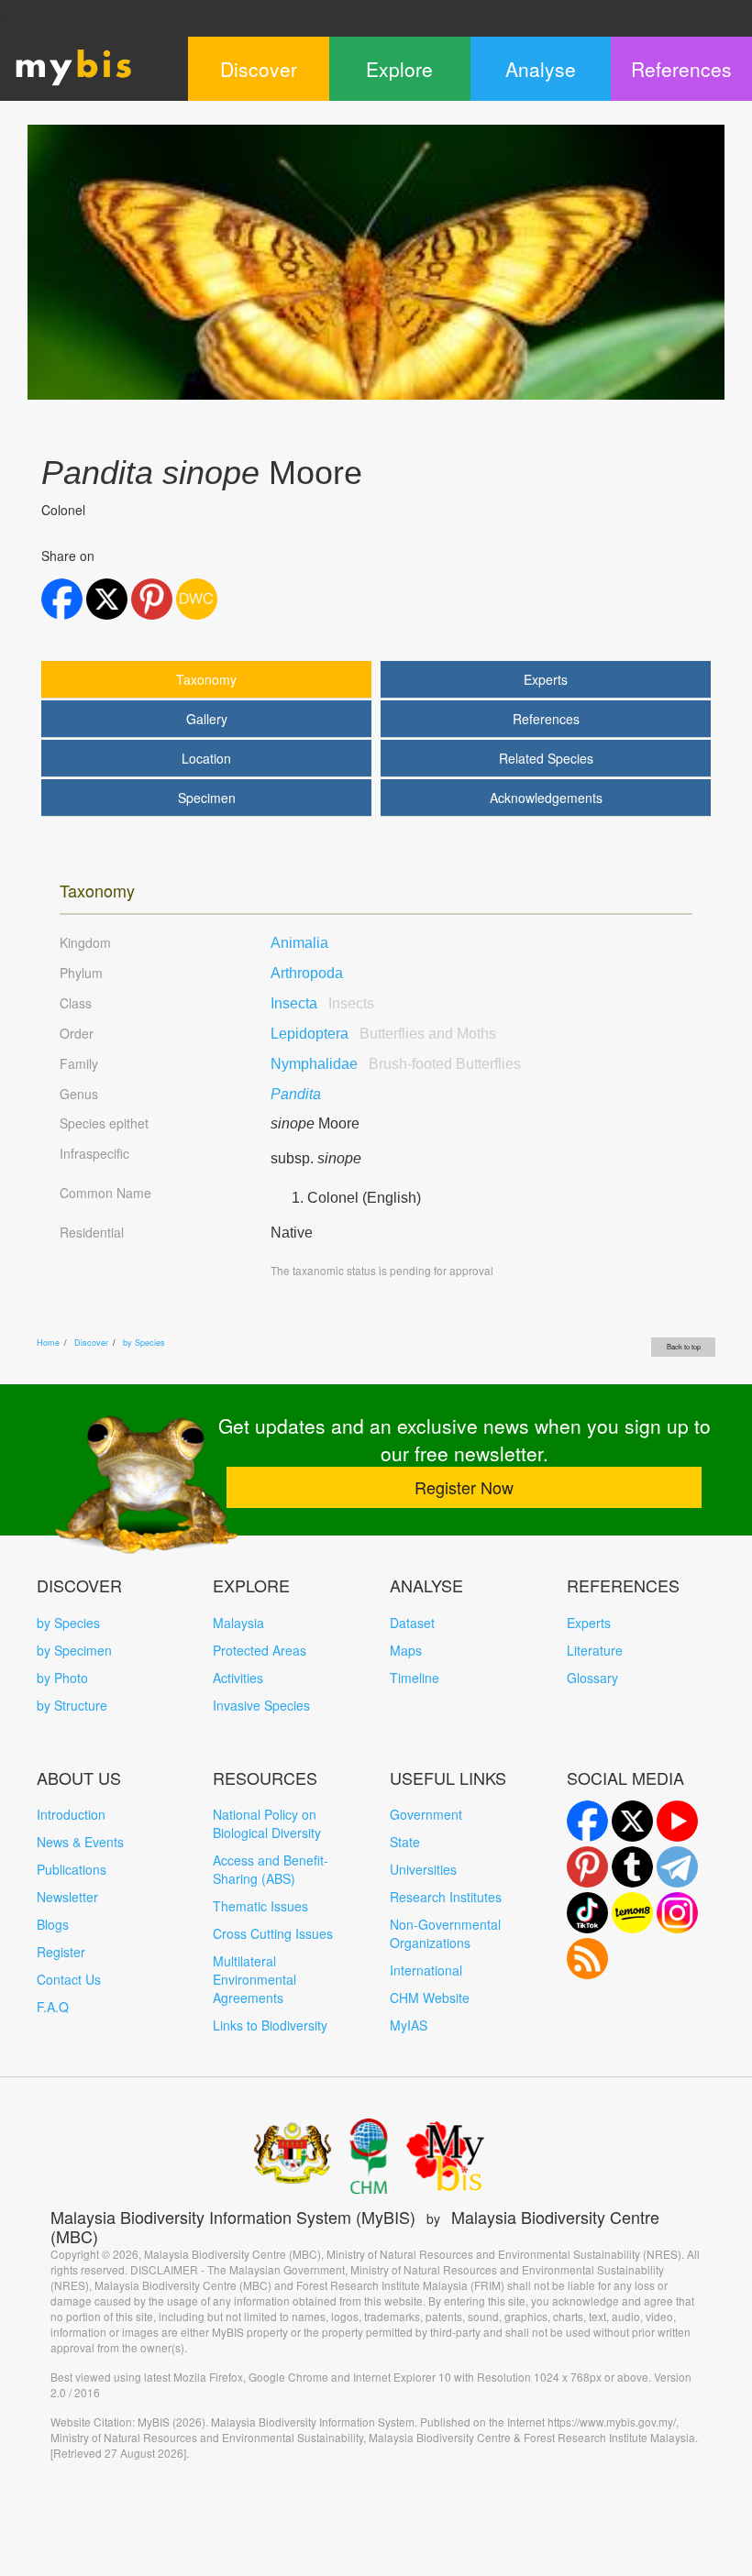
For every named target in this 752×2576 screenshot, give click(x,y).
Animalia (299, 943)
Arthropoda (307, 973)
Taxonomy (206, 679)
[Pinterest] (587, 1867)
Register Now (464, 1487)
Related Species (546, 758)
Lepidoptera (383, 1034)
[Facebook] (587, 1821)
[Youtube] (677, 1821)
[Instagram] (677, 1913)
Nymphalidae (396, 1064)
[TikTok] (587, 1913)
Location (206, 758)
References (546, 719)
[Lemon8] (632, 1913)
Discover (91, 1343)
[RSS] (587, 1959)
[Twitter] (632, 1821)
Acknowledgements (546, 798)
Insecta (322, 1003)
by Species (144, 1343)
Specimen (207, 798)
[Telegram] (677, 1867)
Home (48, 1343)
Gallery (207, 719)
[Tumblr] (632, 1867)
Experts (546, 679)
